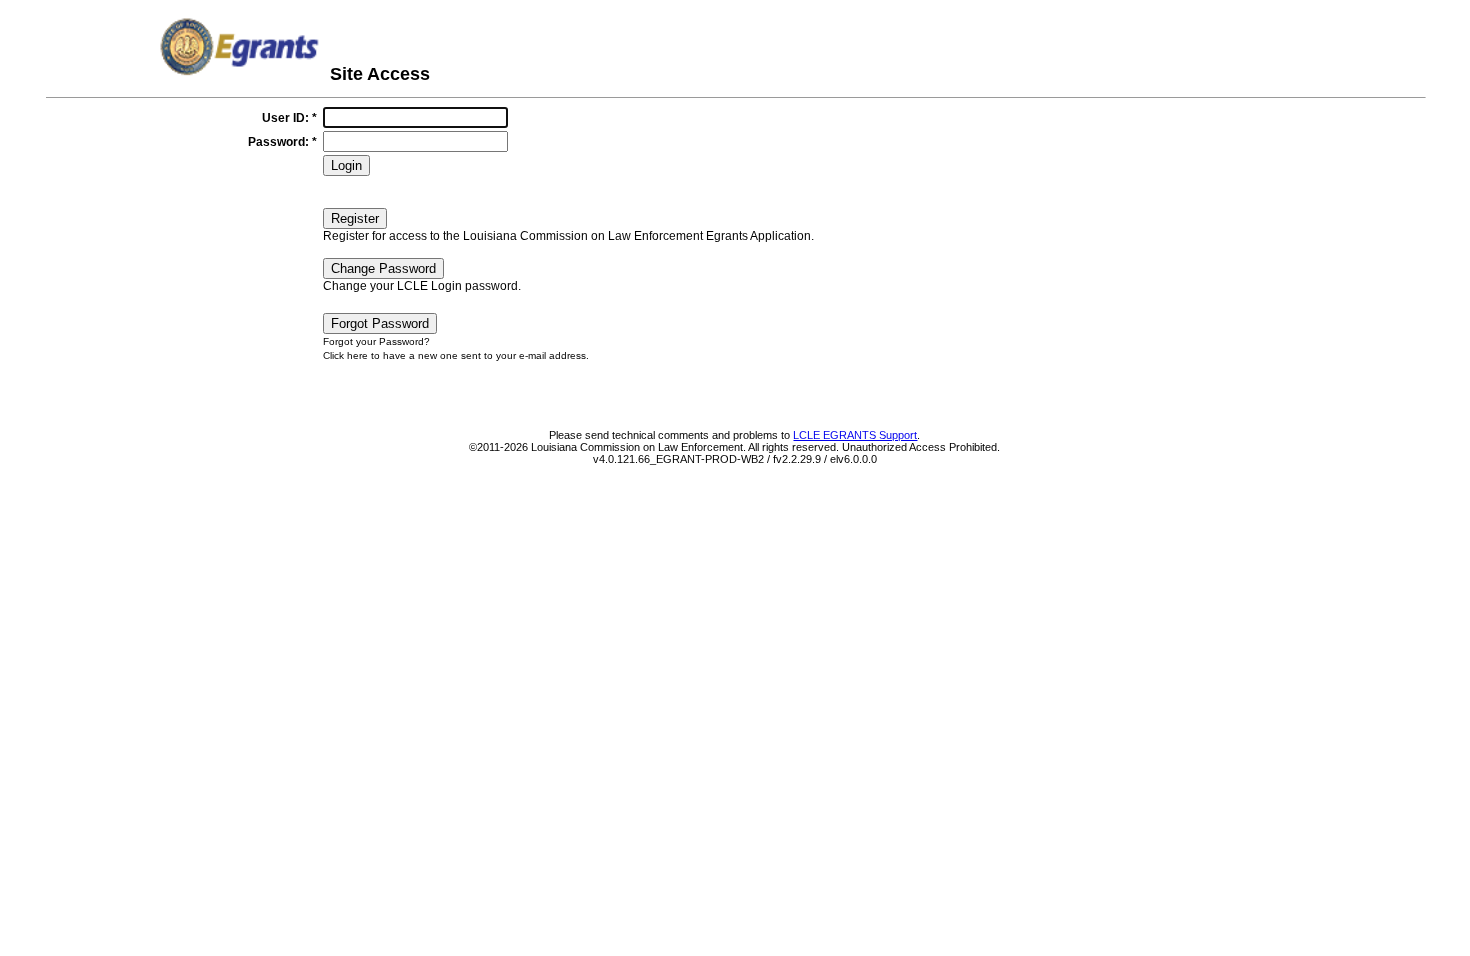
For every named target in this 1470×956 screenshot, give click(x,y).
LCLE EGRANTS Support (855, 435)
